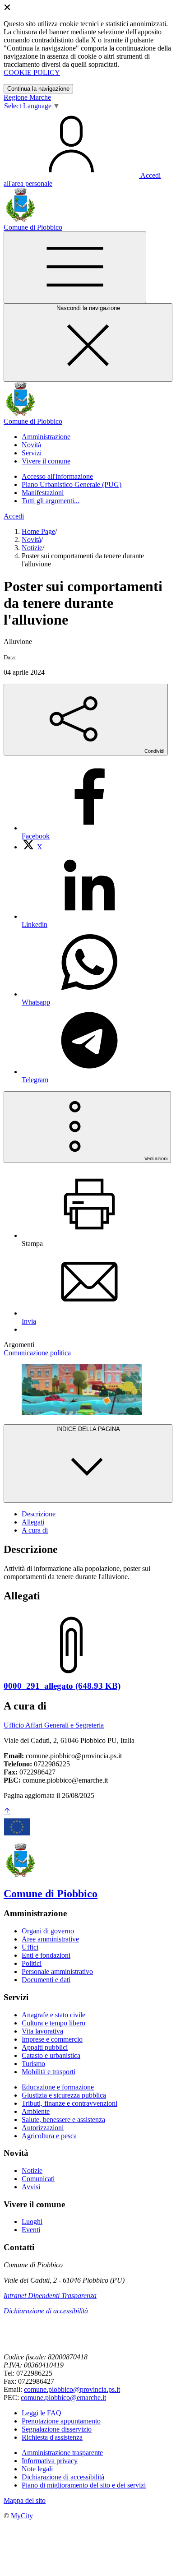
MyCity (22, 2516)
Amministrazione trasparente (62, 2453)
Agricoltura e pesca (49, 2136)
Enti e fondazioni (46, 1955)
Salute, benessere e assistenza (63, 2120)
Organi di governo (48, 1931)
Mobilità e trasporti (49, 2072)
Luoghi (32, 2222)
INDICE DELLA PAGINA (88, 1429)
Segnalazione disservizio (57, 2429)
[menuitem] (32, 847)
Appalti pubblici (45, 2047)
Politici (32, 1963)
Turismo (33, 2064)
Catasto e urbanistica (51, 2055)
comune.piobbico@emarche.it (63, 2398)
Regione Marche (27, 97)
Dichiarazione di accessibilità (46, 2311)
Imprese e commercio (52, 2039)
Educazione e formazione (58, 2087)
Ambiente (36, 2111)
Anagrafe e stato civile (53, 2015)
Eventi (31, 2230)
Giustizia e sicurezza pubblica (64, 2095)
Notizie (32, 548)
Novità (31, 540)
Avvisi (31, 2187)
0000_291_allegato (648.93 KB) (62, 1686)
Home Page (38, 531)
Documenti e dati (46, 1980)
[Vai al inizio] (7, 1812)
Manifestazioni (43, 493)
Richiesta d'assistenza (52, 2437)
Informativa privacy (50, 2461)
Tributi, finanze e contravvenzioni (69, 2103)
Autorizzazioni (43, 2128)
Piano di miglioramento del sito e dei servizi (84, 2485)
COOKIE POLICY (32, 72)
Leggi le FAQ (42, 2413)
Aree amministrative (50, 1939)
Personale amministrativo (57, 1971)
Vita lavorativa (42, 2031)
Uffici (30, 1947)
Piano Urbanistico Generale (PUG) (72, 484)
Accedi (14, 516)
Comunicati (38, 2179)
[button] (46, 437)
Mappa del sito (25, 2500)
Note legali (37, 2469)
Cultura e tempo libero (53, 2023)
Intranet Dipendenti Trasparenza (50, 2296)
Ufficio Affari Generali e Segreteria (54, 1725)
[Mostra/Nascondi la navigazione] (75, 267)
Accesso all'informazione (57, 476)
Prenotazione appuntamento (61, 2421)
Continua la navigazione (38, 89)
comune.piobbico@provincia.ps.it (72, 2389)
